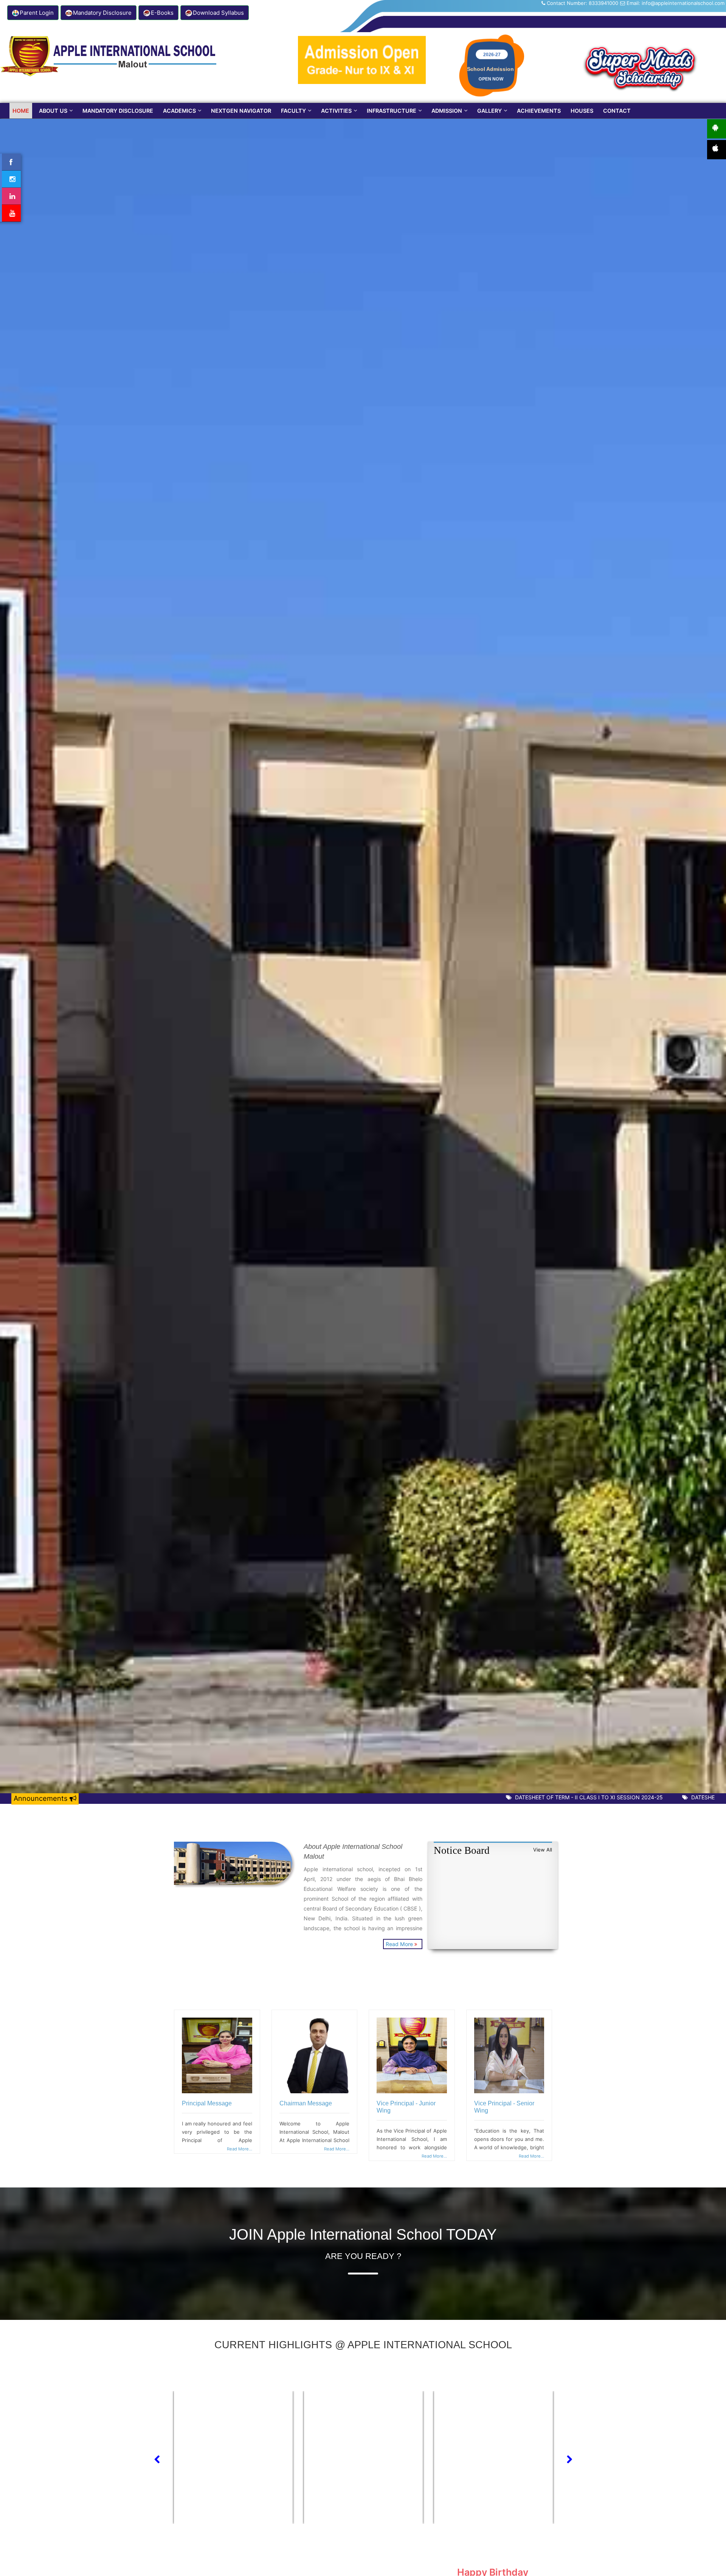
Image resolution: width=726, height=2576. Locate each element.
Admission (447, 111)
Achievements (539, 111)
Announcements (42, 1798)
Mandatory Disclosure (118, 111)
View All (543, 1850)
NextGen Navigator (241, 111)
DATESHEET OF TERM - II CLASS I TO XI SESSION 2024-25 (529, 1797)
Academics (179, 111)
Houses (582, 111)
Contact (617, 111)
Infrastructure (392, 111)
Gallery (489, 111)
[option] (236, 2457)
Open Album (237, 2468)
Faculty (293, 111)
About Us (53, 111)
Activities (336, 111)
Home (21, 111)
